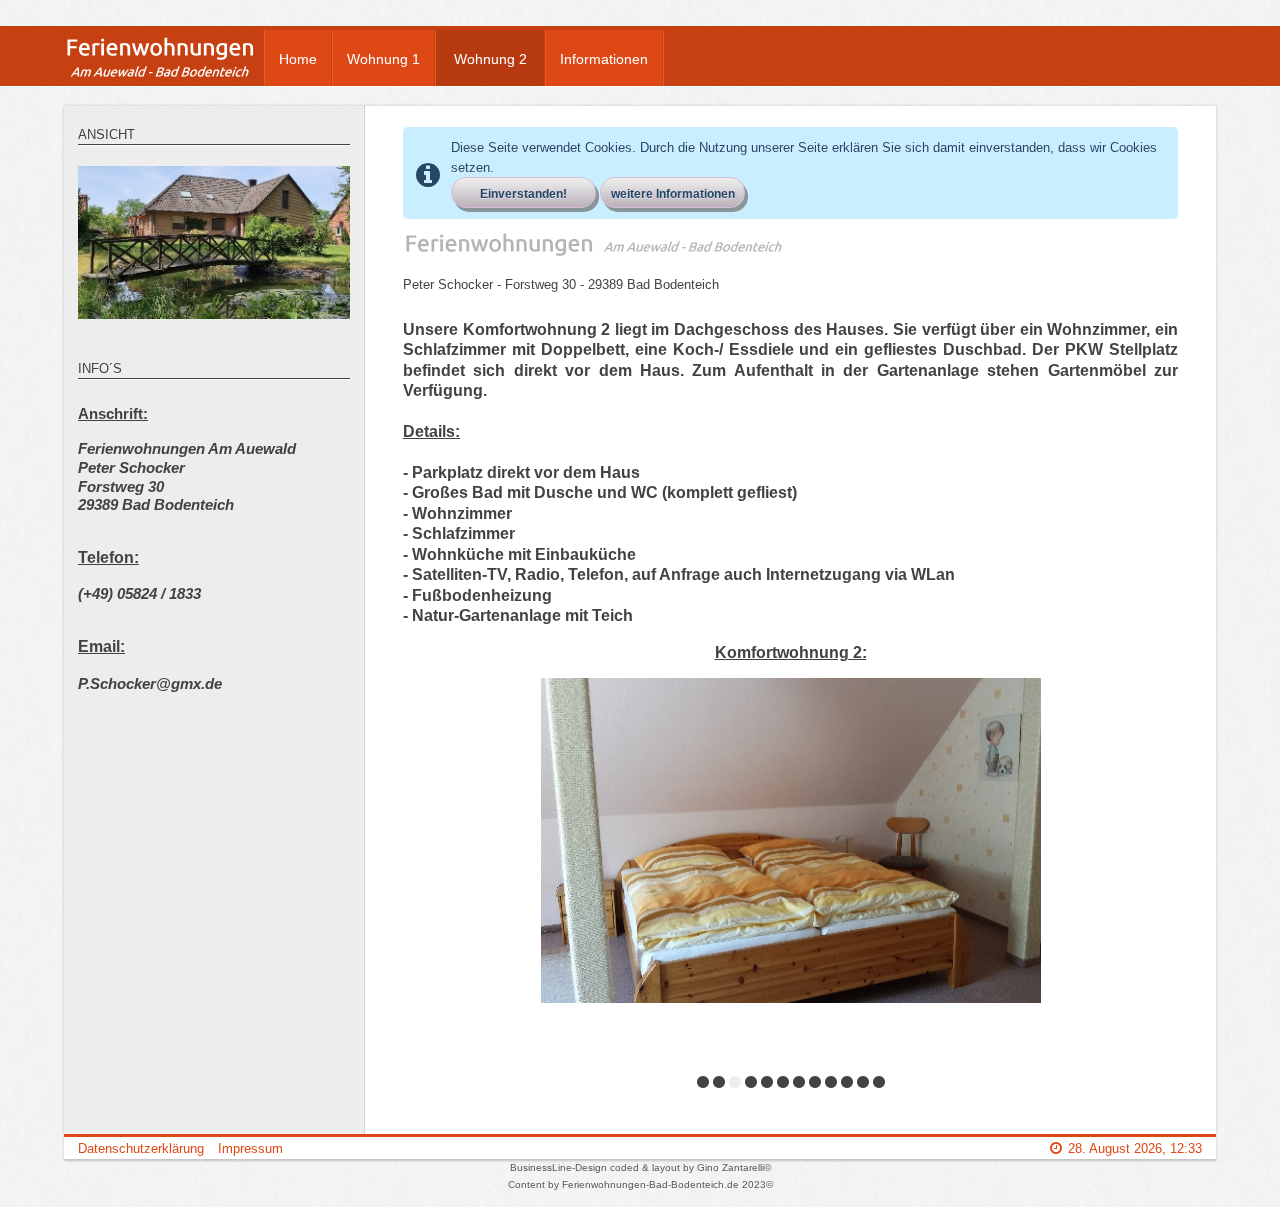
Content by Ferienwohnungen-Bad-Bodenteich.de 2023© (640, 1184)
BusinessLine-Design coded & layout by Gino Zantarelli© (640, 1167)
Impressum (250, 1148)
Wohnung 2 (490, 59)
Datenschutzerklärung (141, 1148)
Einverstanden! (523, 194)
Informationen (604, 59)
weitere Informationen (673, 194)
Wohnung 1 (383, 59)
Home (298, 59)
